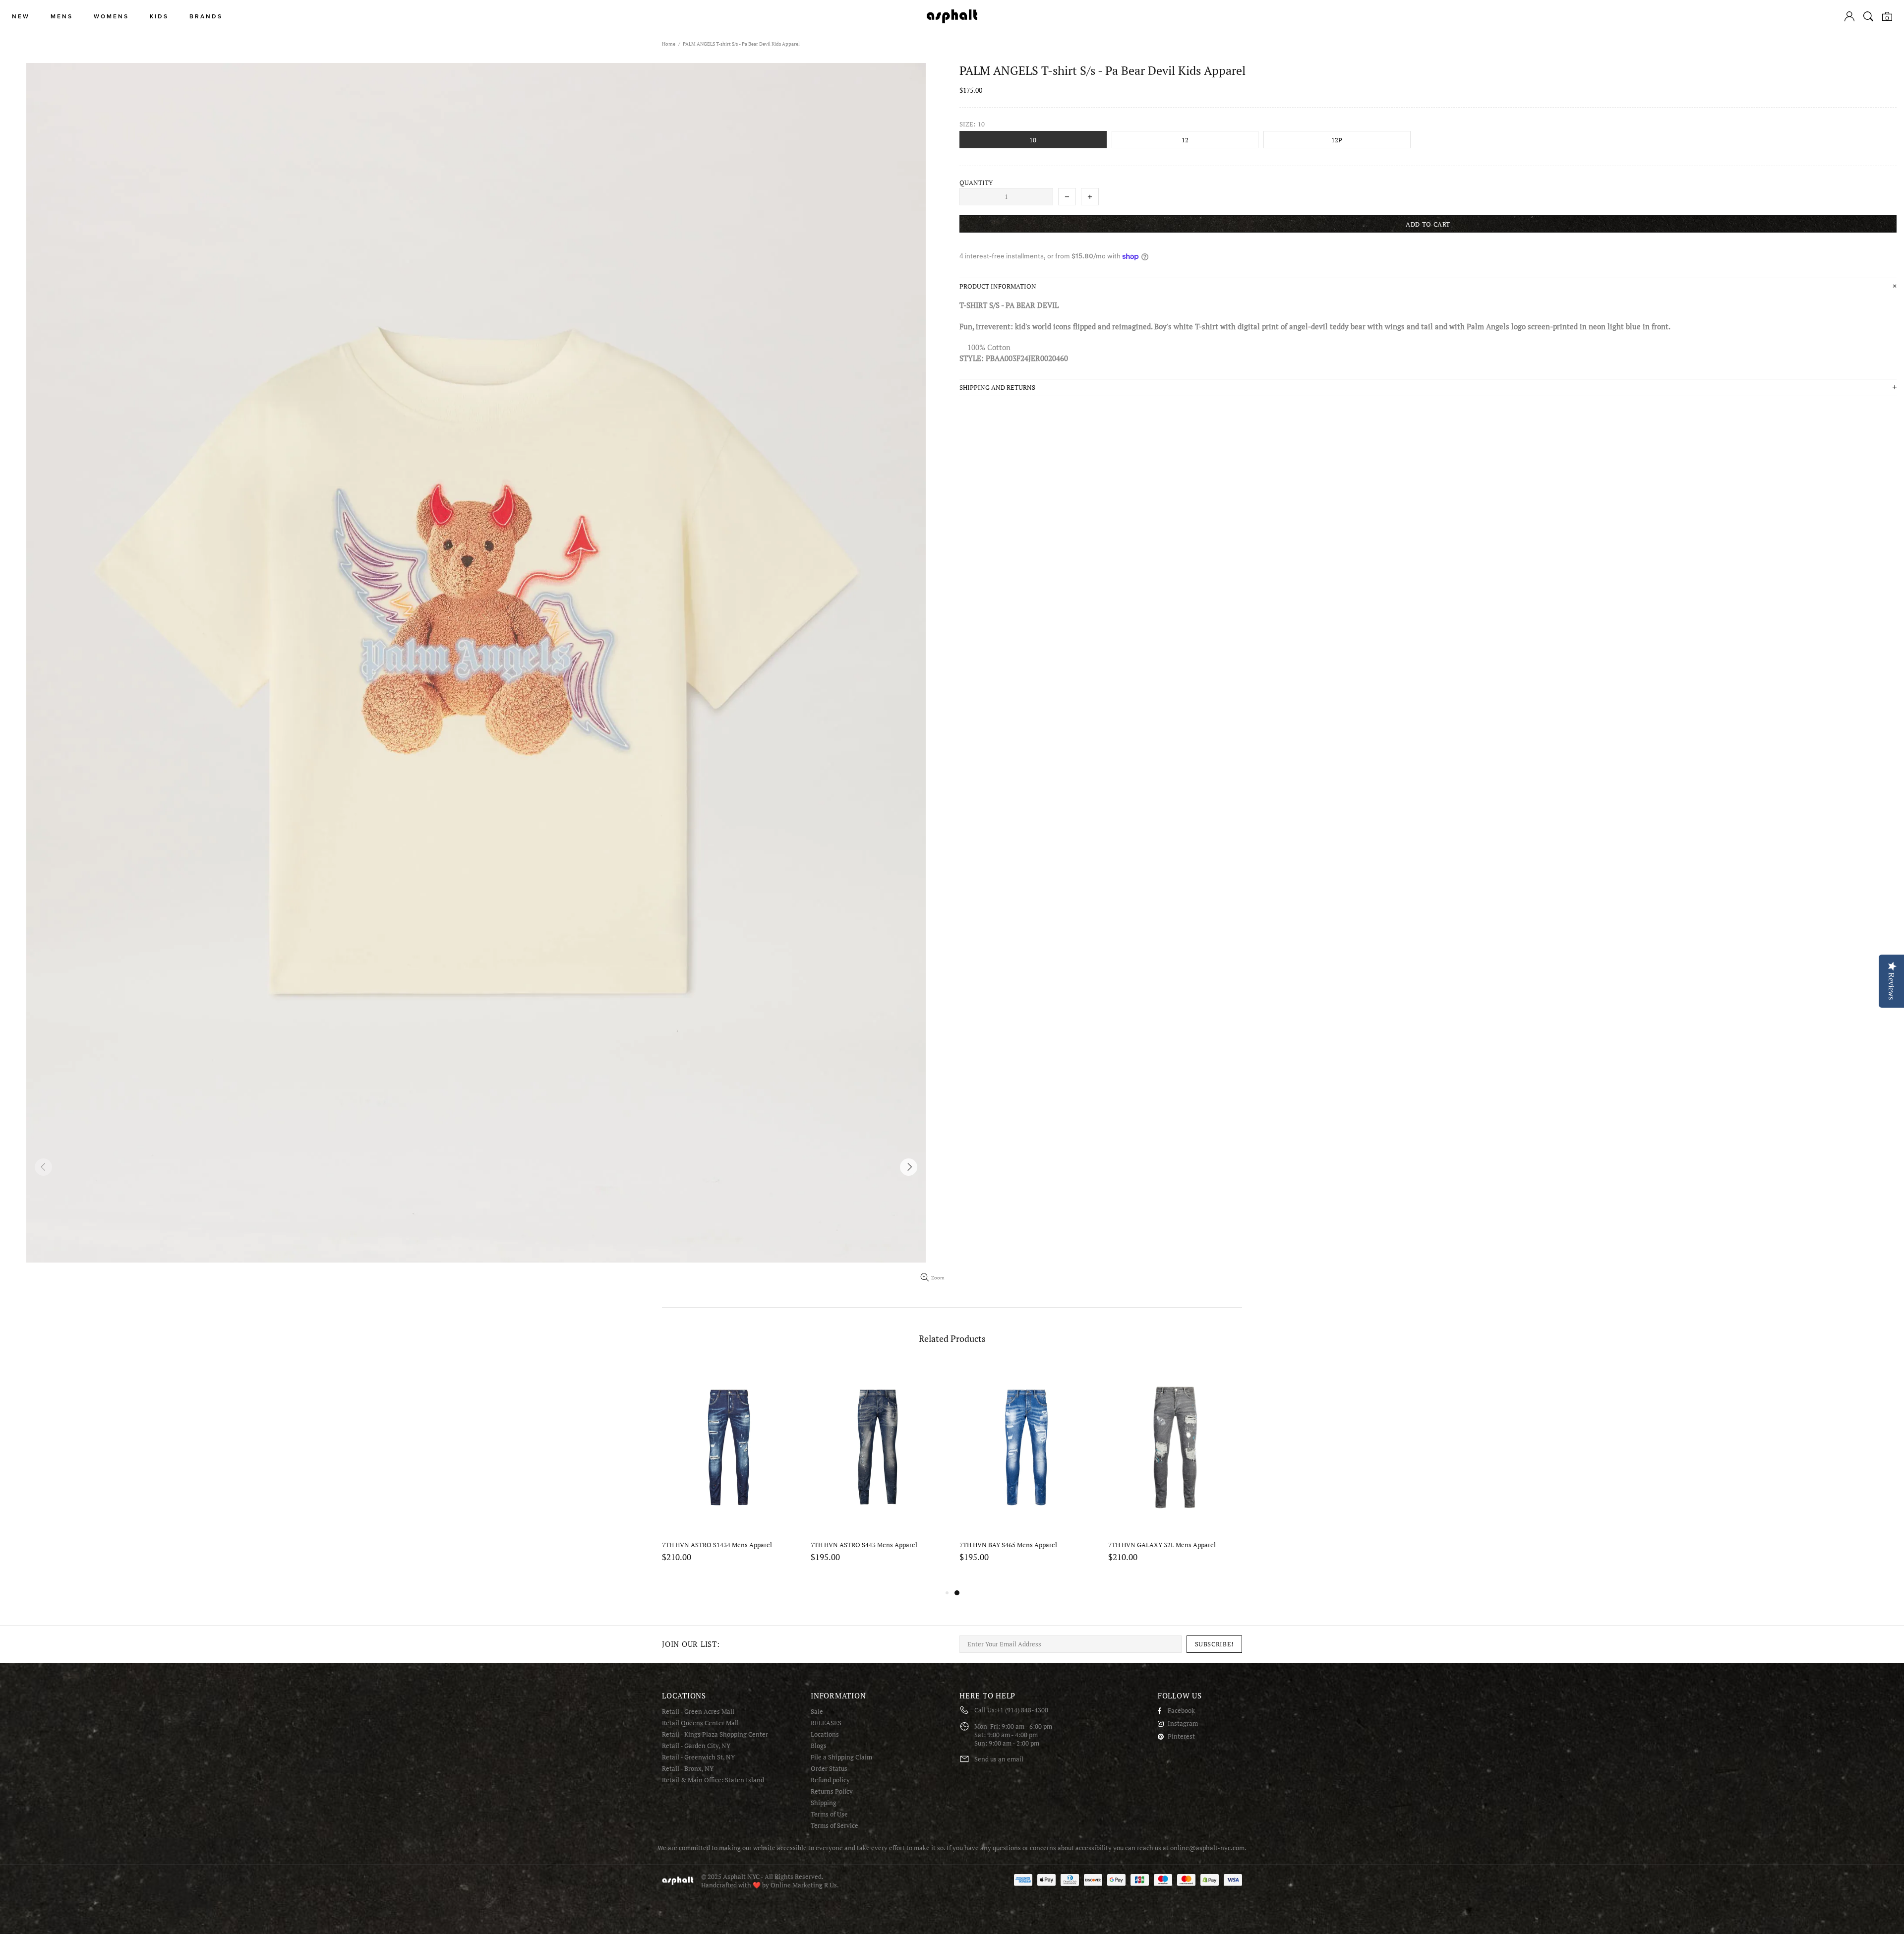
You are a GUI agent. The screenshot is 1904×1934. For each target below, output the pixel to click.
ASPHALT (678, 1881)
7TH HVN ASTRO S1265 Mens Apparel (866, 1545)
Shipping (824, 1803)
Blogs (819, 1746)
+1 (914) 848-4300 (1022, 1710)
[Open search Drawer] (1868, 16)
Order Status (829, 1769)
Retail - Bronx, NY (688, 1769)
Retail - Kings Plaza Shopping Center (715, 1734)
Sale (817, 1712)
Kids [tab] (159, 17)
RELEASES (826, 1723)
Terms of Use (829, 1814)
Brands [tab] (206, 17)
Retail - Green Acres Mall (698, 1712)
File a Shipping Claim (841, 1757)
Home (669, 44)
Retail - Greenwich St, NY (698, 1757)
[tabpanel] (729, 1474)
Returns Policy (832, 1791)
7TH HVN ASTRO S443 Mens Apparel (1161, 1545)
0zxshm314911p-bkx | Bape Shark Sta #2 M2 (725, 1545)
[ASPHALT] (952, 16)
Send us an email (999, 1759)
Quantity (976, 183)
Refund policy (830, 1780)
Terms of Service (834, 1826)
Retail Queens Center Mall (700, 1723)
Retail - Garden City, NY (696, 1746)
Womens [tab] (111, 17)
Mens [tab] (62, 17)
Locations (825, 1734)
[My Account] (1849, 16)
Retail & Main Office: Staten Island (713, 1780)
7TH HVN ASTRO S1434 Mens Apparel (1014, 1545)
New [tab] (21, 17)
